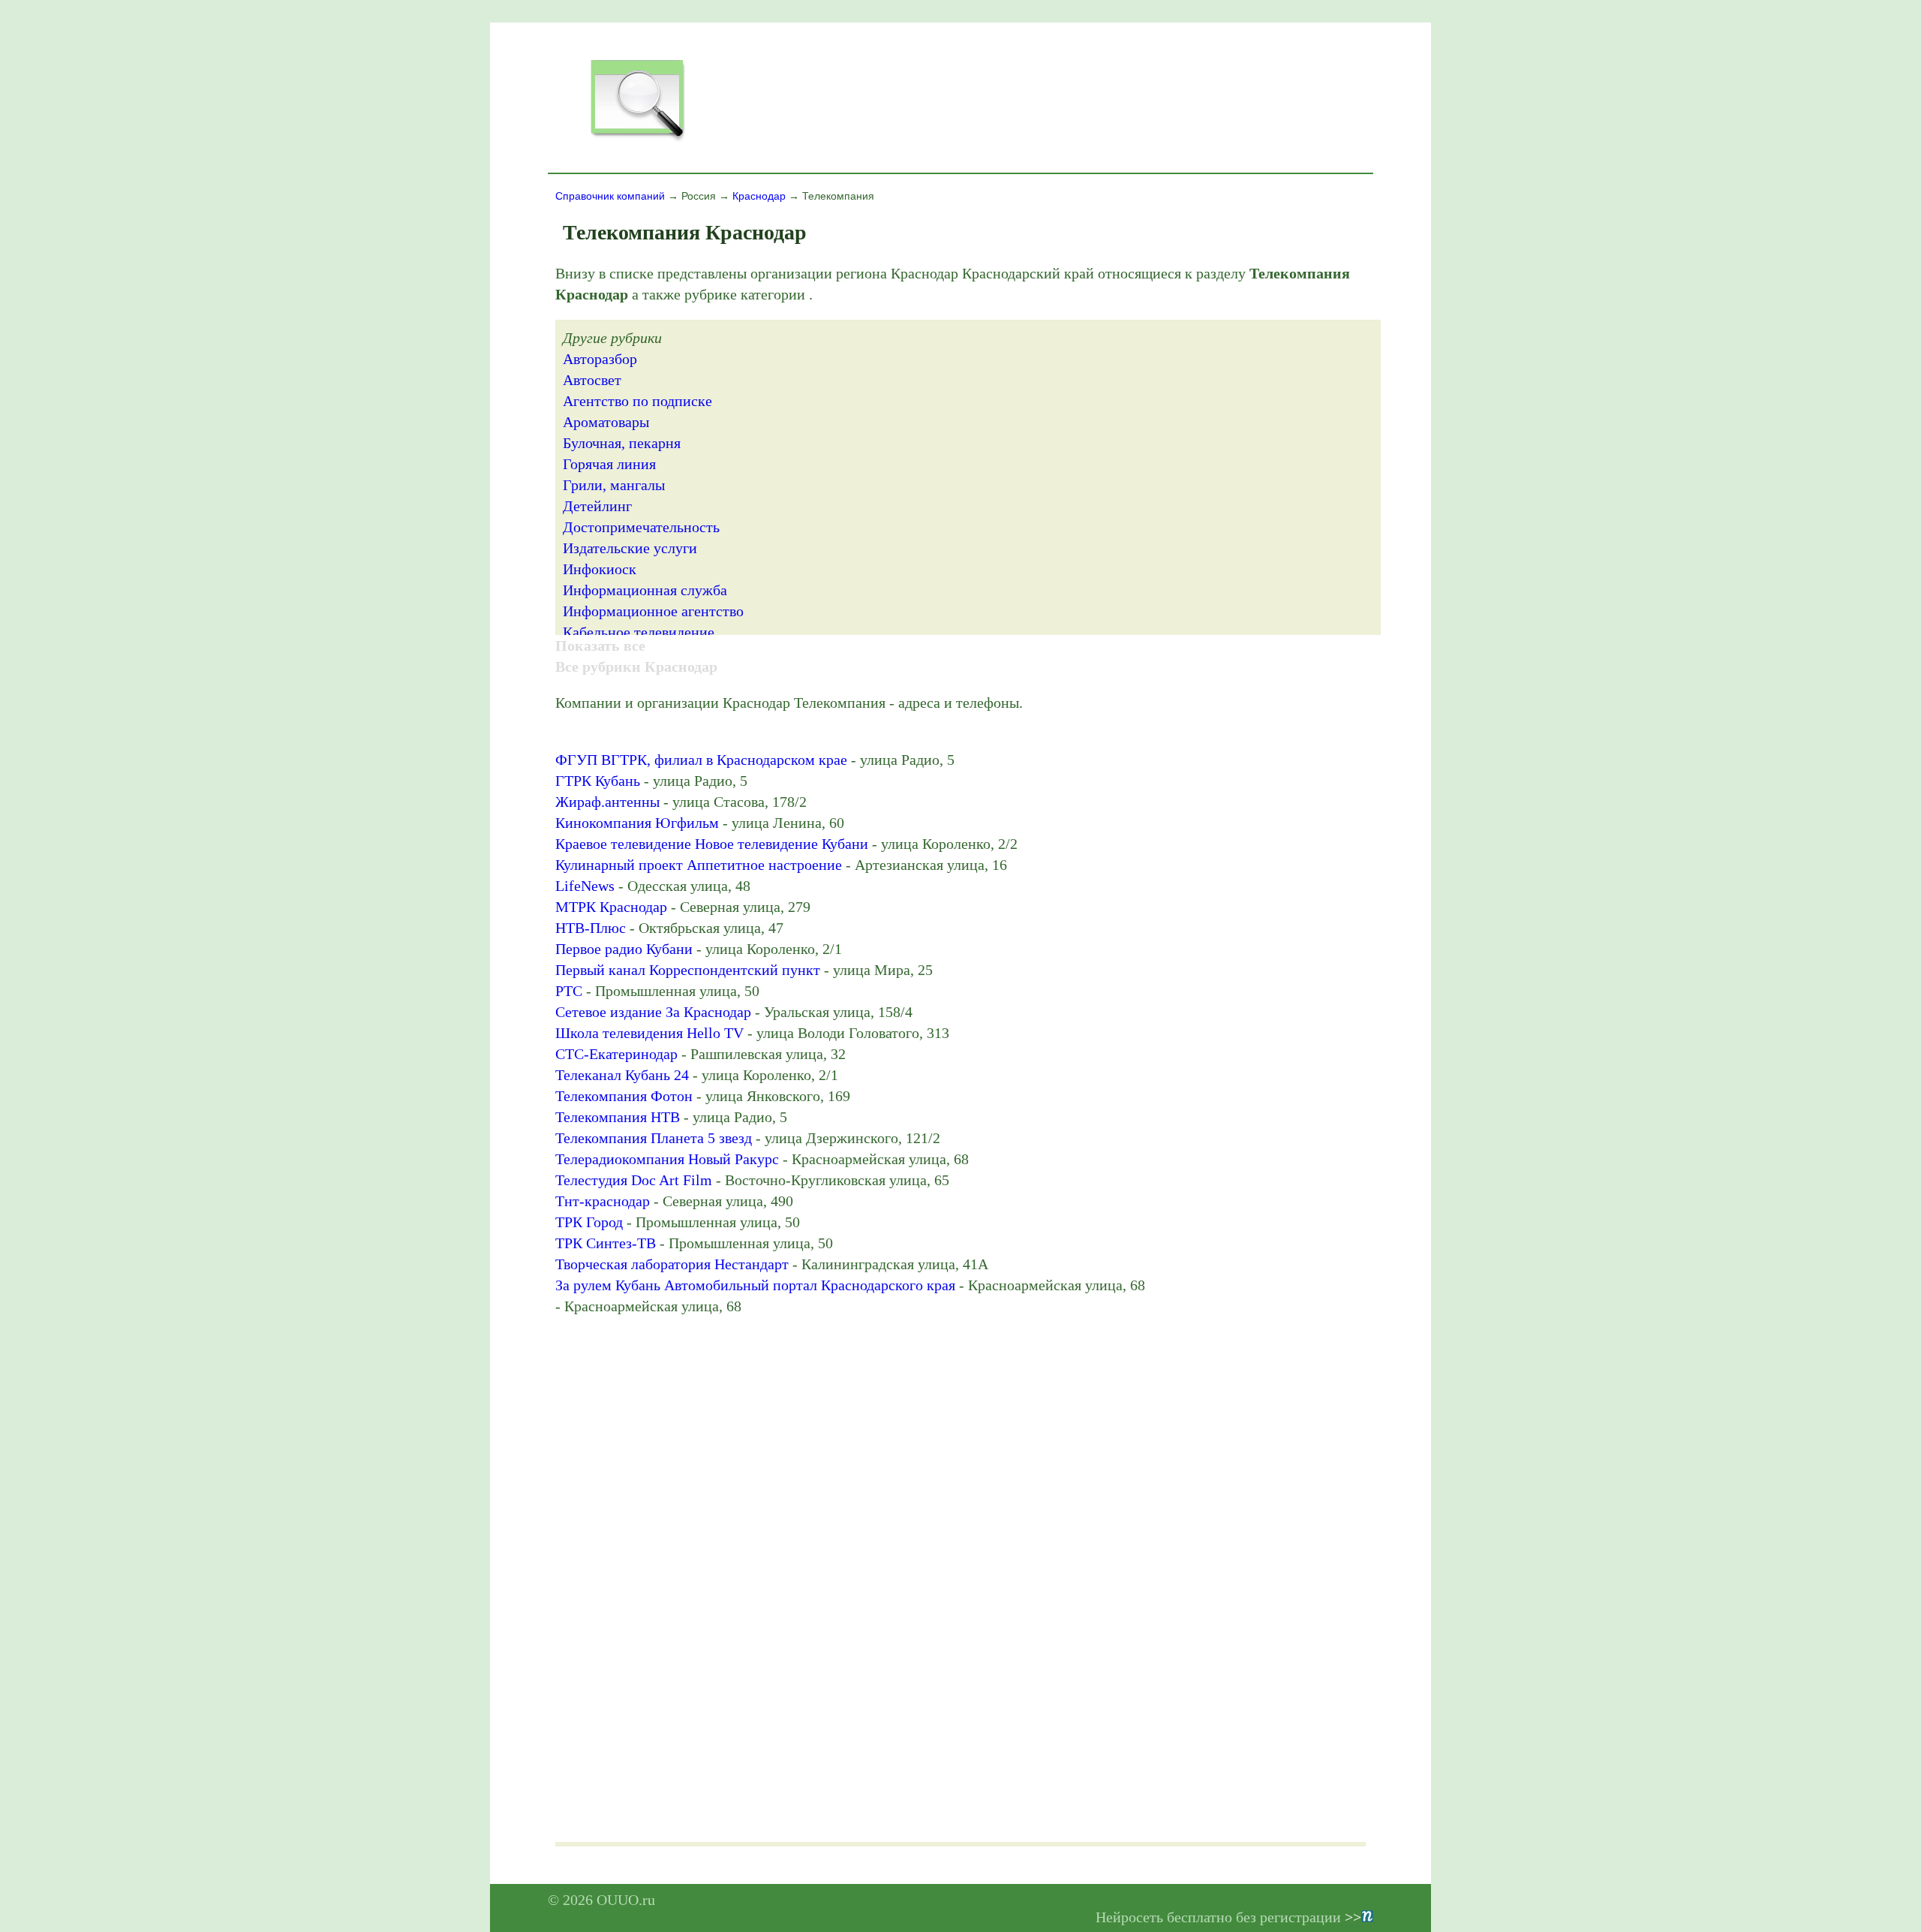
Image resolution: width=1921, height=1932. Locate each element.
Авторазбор (600, 359)
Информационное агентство (653, 611)
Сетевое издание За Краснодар (653, 1012)
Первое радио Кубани (624, 949)
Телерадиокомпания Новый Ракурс (667, 1159)
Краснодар (759, 196)
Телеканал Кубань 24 (622, 1075)
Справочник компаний (610, 196)
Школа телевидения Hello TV (649, 1033)
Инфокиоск (600, 569)
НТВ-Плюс (591, 928)
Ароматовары (606, 422)
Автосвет (592, 380)
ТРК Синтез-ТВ (606, 1243)
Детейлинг (597, 506)
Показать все (600, 646)
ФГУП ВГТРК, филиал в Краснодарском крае (701, 760)
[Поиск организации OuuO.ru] (637, 140)
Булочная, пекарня (622, 443)
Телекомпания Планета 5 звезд (654, 1138)
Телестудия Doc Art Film (634, 1180)
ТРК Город (589, 1222)
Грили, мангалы (614, 485)
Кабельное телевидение (639, 632)
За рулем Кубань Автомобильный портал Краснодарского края (755, 1285)
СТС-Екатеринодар (616, 1054)
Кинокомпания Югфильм (637, 823)
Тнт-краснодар (603, 1201)
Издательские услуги (630, 548)
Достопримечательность (641, 527)
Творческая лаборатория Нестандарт (672, 1264)
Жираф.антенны (607, 802)
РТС (569, 991)
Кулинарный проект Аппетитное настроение (699, 865)
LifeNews (585, 886)
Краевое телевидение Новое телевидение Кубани (712, 844)
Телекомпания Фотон (624, 1096)
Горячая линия (609, 464)
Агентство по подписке (637, 401)
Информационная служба (645, 590)
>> (1353, 1917)
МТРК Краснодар (611, 907)
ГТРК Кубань (598, 781)
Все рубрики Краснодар (636, 667)
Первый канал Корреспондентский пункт (688, 970)
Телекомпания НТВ (618, 1117)
